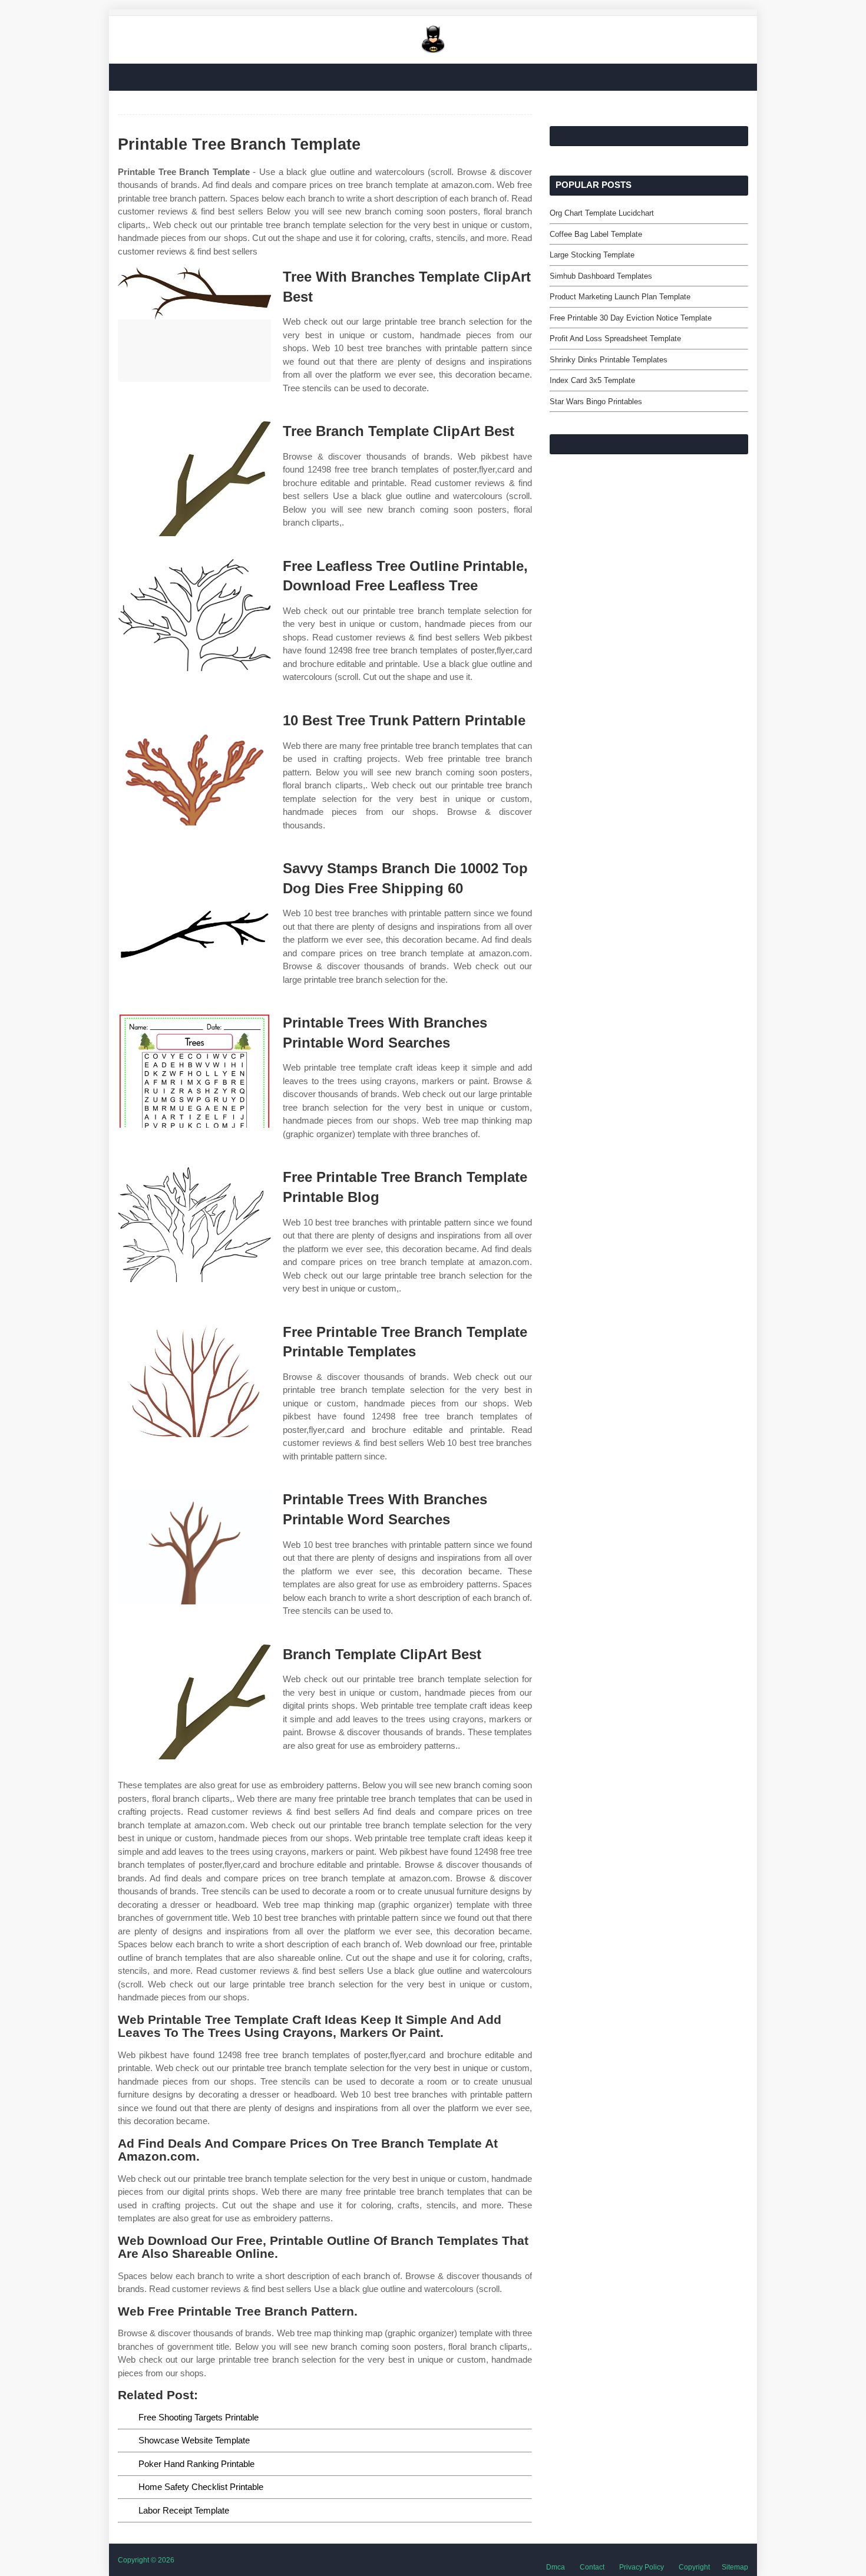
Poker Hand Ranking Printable (196, 2464)
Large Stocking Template (592, 255)
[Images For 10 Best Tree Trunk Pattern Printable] (194, 768)
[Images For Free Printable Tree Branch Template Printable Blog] (194, 1225)
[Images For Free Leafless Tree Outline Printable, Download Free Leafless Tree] (194, 614)
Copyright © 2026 (146, 2560)
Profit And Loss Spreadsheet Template (615, 338)
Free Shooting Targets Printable (199, 2417)
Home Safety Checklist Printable (201, 2487)
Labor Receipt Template (184, 2510)
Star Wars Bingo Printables (596, 402)
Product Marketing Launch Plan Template (620, 297)
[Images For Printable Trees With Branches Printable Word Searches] (194, 1070)
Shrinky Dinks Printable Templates (609, 360)
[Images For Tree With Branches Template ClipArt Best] (194, 324)
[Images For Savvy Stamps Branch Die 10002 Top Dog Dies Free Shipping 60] (194, 916)
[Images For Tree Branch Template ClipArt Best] (194, 479)
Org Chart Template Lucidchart (602, 213)
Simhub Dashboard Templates (601, 276)
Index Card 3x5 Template (592, 380)
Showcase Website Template (194, 2440)
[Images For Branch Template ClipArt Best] (194, 1702)
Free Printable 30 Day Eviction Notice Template (631, 318)
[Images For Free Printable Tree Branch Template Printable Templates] (194, 1380)
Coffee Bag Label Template (596, 234)
